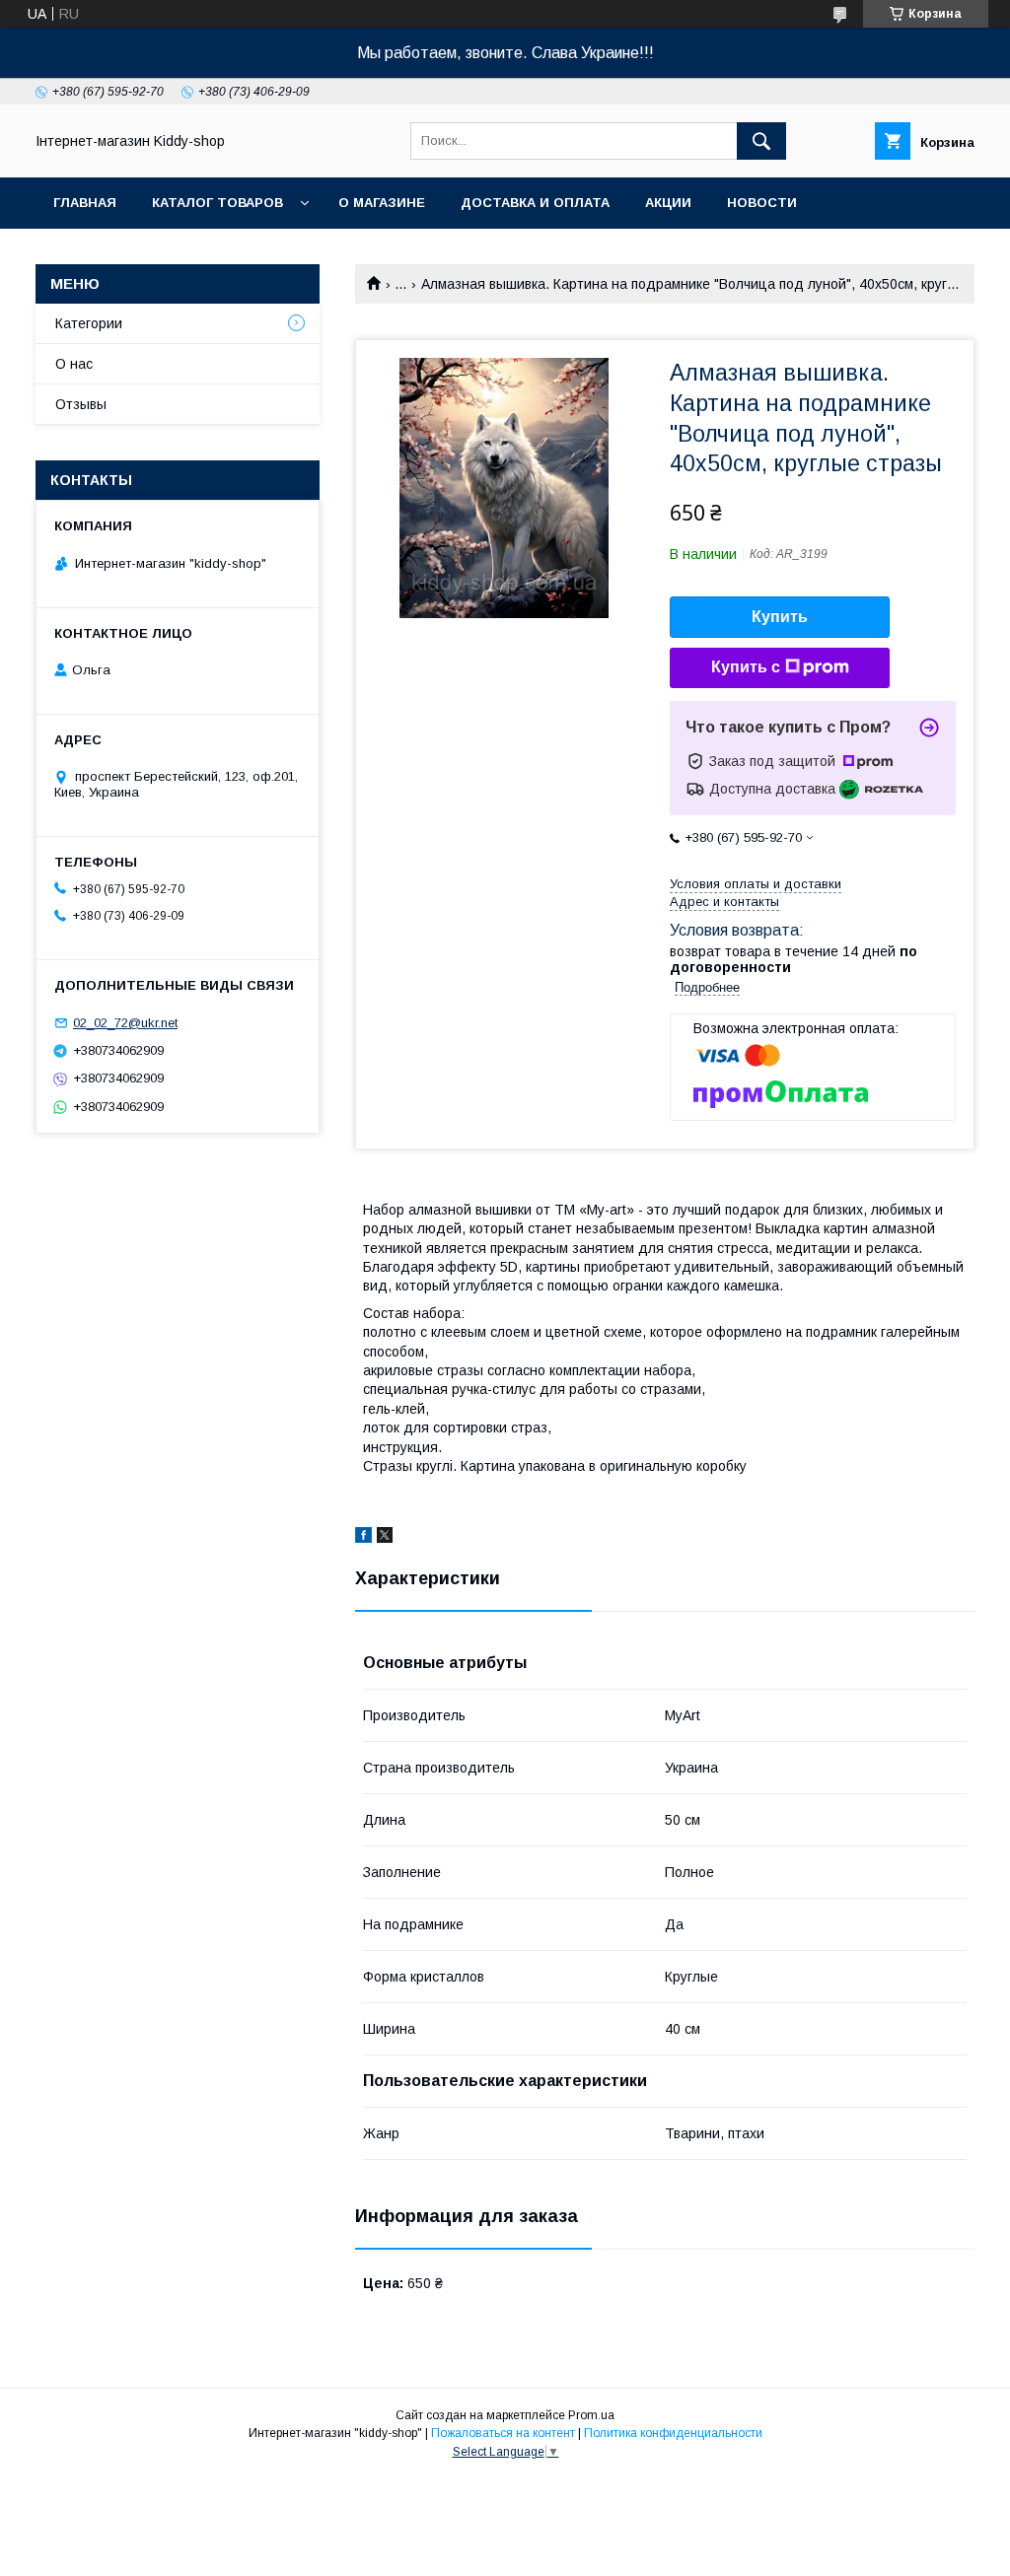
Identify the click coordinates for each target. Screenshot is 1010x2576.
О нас (74, 364)
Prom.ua (591, 2415)
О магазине (382, 203)
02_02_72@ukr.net (125, 1023)
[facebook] (363, 1538)
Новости (762, 203)
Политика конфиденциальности (673, 2433)
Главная (85, 203)
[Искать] (761, 141)
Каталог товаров (217, 203)
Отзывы (81, 404)
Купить (780, 617)
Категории (89, 323)
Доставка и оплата (535, 203)
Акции (668, 203)
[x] (385, 1538)
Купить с (746, 667)
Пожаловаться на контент (503, 2433)
